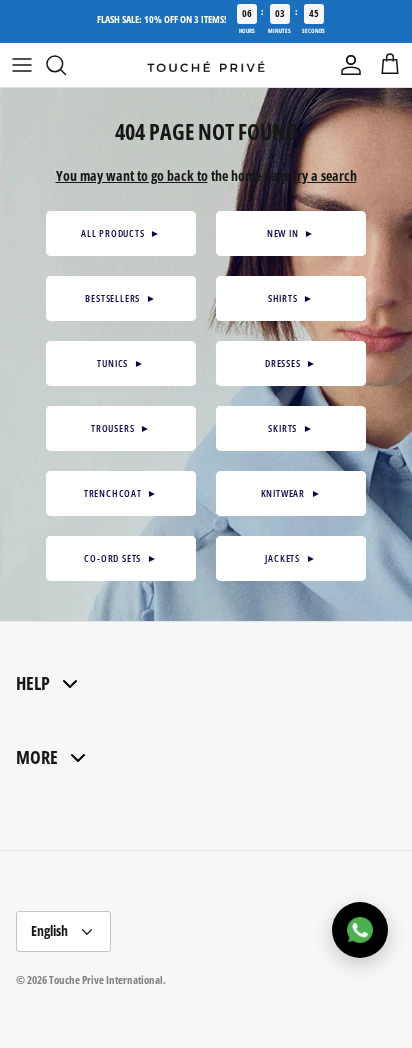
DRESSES (291, 363)
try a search (325, 175)
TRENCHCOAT (121, 493)
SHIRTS (291, 298)
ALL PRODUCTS (121, 233)
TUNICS (120, 363)
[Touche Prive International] (206, 66)
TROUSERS (121, 428)
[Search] (66, 65)
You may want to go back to (132, 175)
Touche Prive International (106, 979)
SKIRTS (290, 428)
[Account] (346, 65)
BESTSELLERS (120, 298)
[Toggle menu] (22, 65)
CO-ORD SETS (120, 558)
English (49, 930)
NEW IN (291, 233)
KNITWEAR (291, 493)
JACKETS (290, 558)
